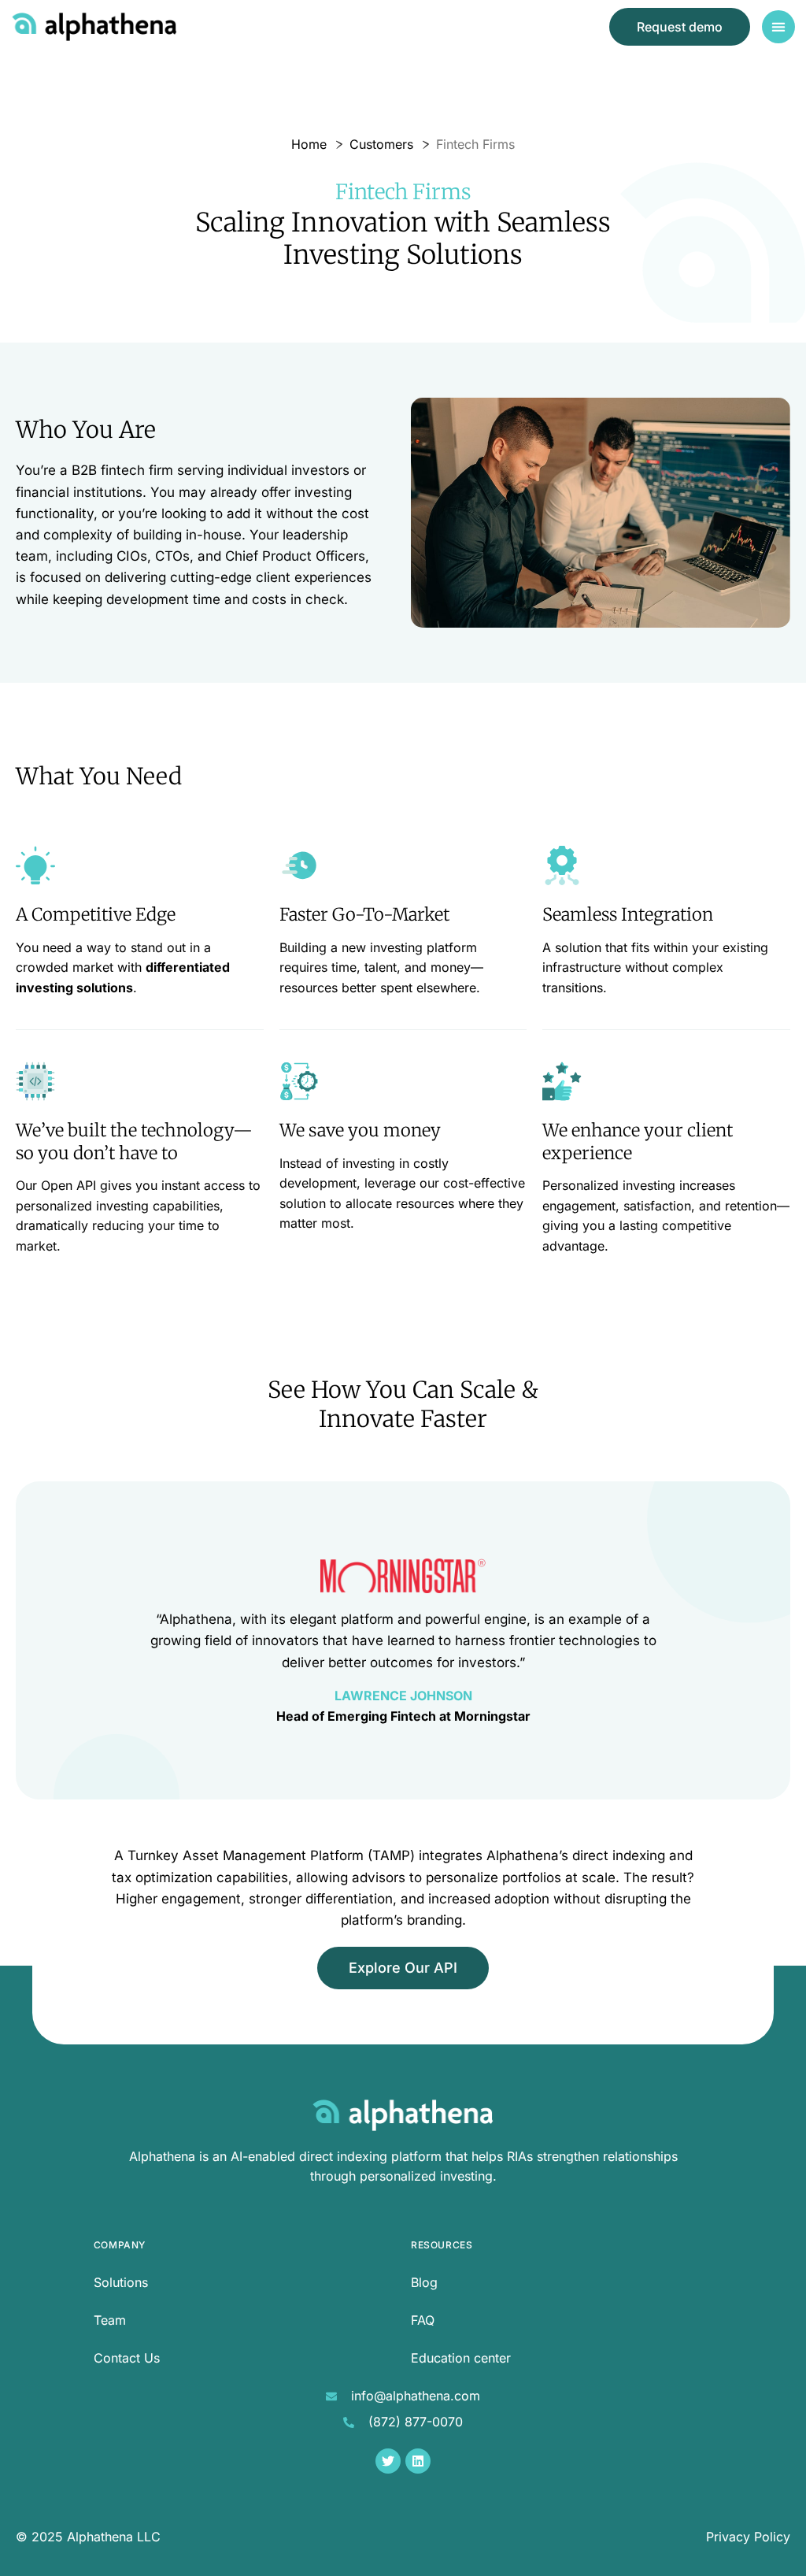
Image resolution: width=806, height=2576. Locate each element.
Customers (381, 144)
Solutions (121, 2282)
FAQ (423, 2320)
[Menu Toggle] (778, 27)
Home (309, 144)
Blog (424, 2282)
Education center (461, 2358)
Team (110, 2320)
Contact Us (127, 2358)
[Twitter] (388, 2461)
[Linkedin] (418, 2461)
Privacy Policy (748, 2537)
